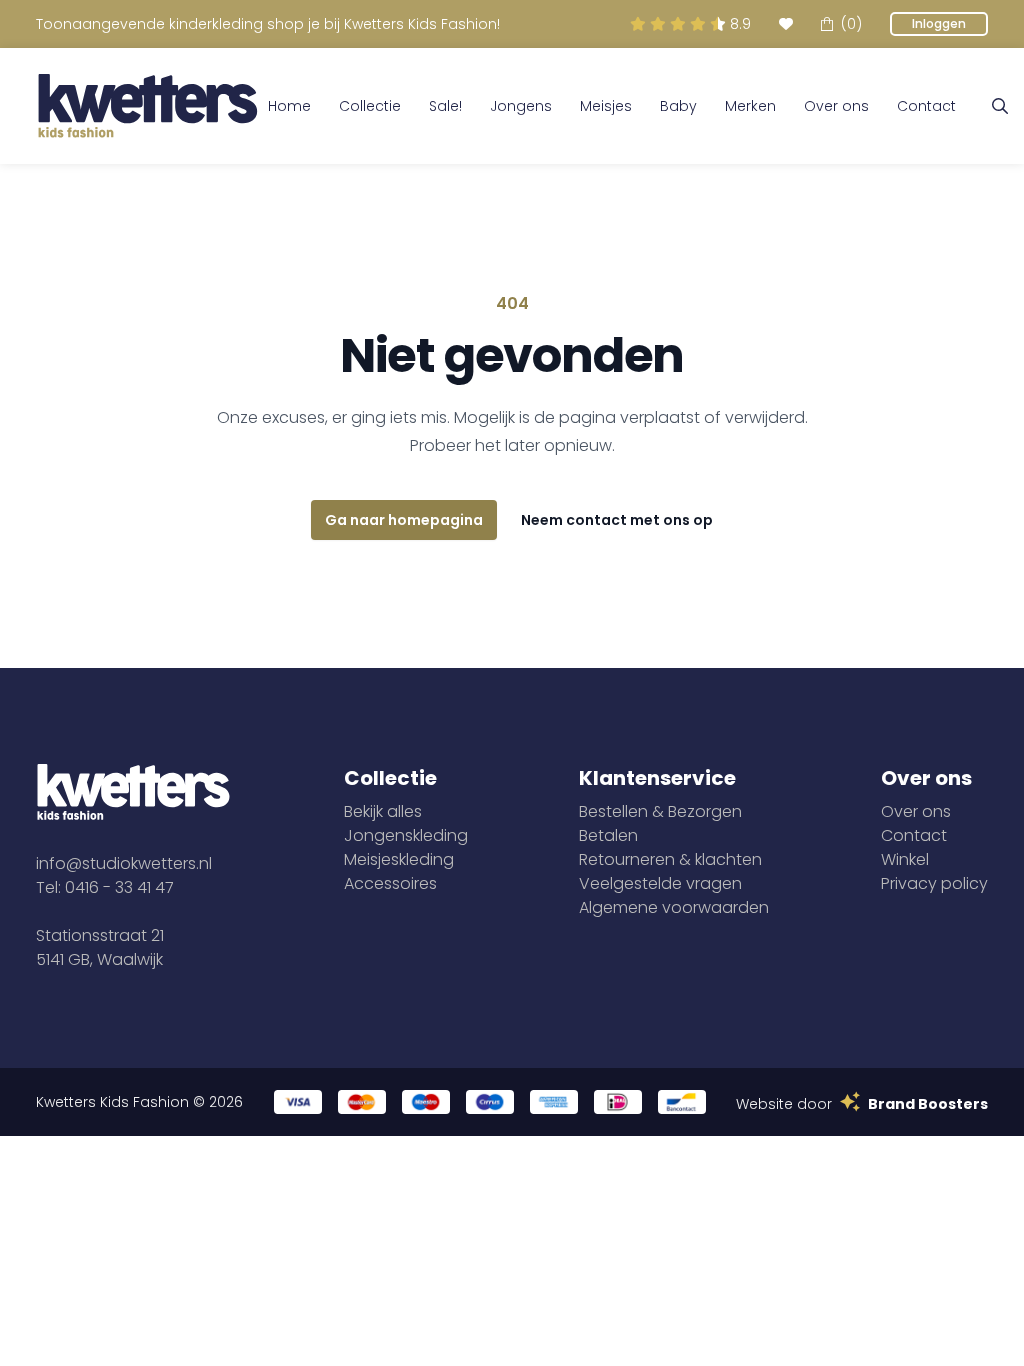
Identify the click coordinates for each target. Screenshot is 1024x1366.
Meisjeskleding (399, 859)
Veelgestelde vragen (660, 883)
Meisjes (606, 106)
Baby (678, 106)
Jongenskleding (406, 835)
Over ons (836, 106)
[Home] (148, 106)
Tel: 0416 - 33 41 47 (105, 887)
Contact (926, 106)
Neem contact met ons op (617, 520)
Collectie (370, 106)
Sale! (445, 106)
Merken (750, 106)
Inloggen (939, 23)
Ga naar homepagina (404, 520)
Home (289, 106)
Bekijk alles (383, 811)
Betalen (608, 835)
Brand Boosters (928, 1104)
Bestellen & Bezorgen (660, 811)
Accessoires (390, 883)
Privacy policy (934, 883)
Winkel (905, 859)
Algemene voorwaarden (674, 907)
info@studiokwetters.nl (124, 863)
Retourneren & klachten (670, 859)
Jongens (521, 106)
